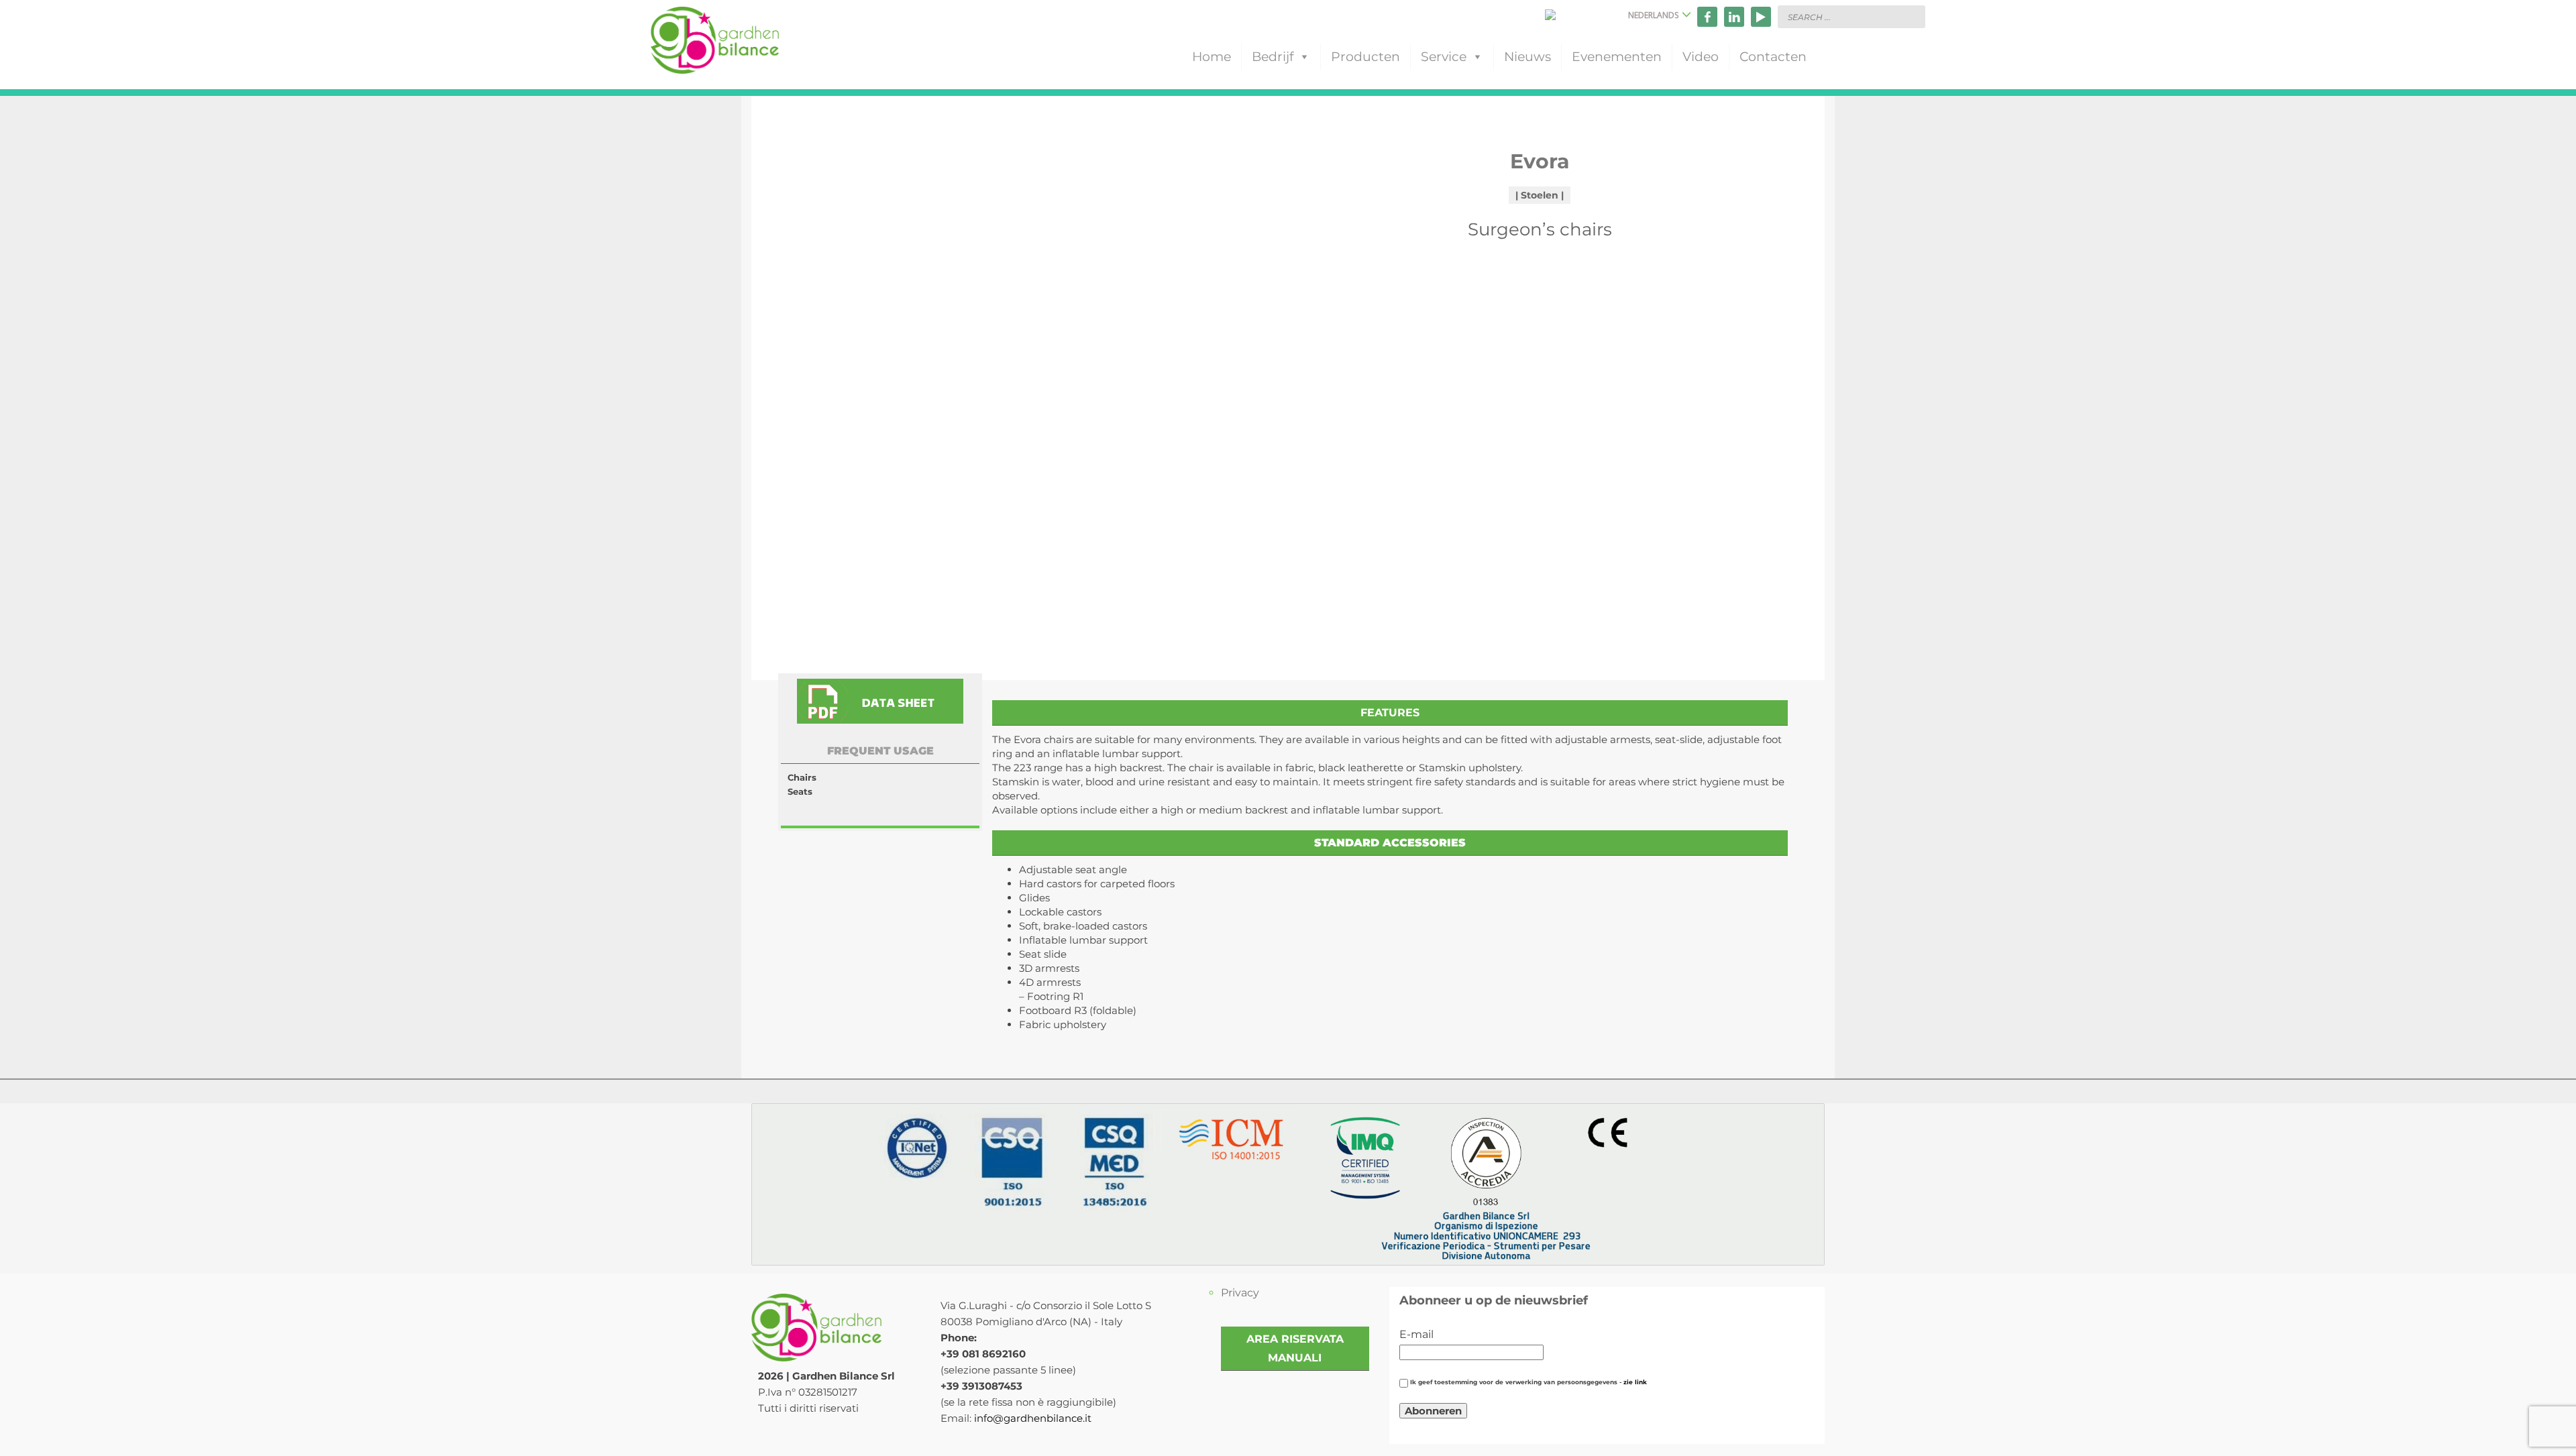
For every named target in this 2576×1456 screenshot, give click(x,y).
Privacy (1240, 1293)
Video (1701, 57)
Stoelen (1540, 195)
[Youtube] (1761, 17)
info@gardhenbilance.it (1033, 1418)
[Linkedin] (1734, 17)
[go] (1912, 16)
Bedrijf (1273, 57)
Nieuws (1527, 57)
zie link (1635, 1382)
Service (1444, 57)
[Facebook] (1707, 17)
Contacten (1773, 57)
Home (1212, 57)
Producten (1365, 57)
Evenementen (1617, 57)
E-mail (1416, 1334)
